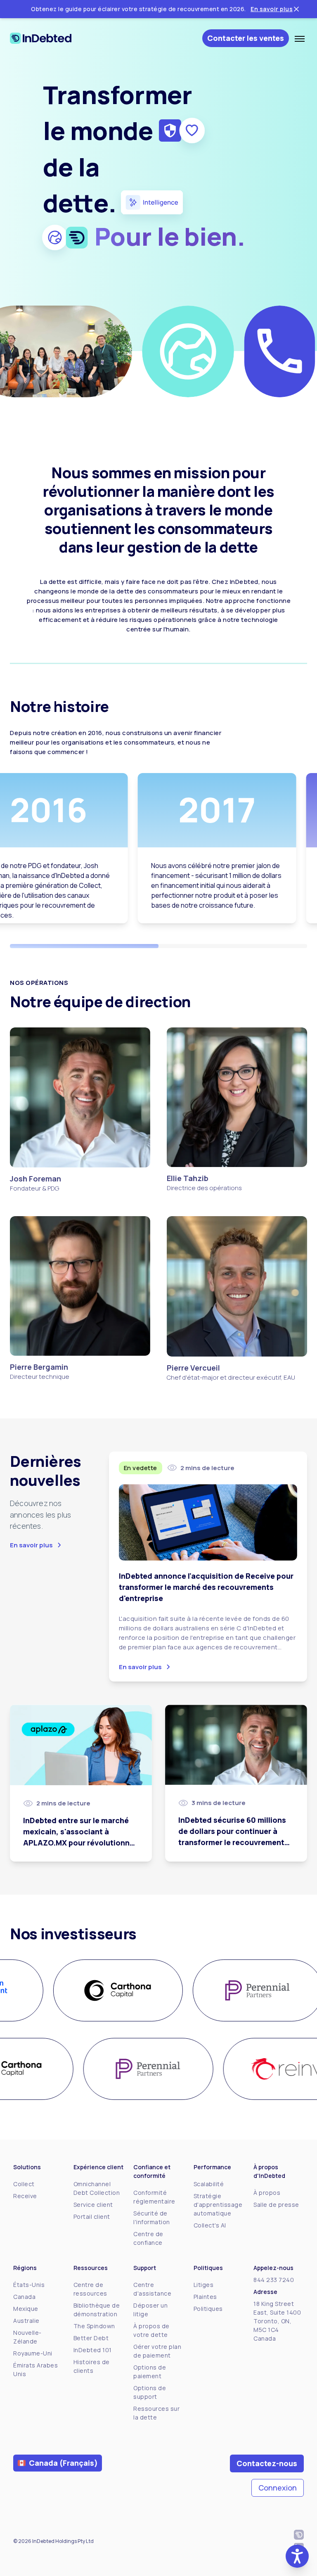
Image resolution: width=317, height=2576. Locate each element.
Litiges (204, 2285)
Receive (25, 2196)
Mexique (26, 2309)
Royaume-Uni (33, 2353)
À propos (267, 2193)
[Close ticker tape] (296, 9)
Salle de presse (276, 2205)
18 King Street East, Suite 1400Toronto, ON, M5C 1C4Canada (277, 2321)
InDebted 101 (93, 2350)
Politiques (208, 2309)
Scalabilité (209, 2184)
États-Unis (29, 2285)
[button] (297, 2556)
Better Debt (91, 2338)
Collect (24, 2184)
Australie (26, 2321)
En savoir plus (272, 9)
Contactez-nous (267, 2463)
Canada (24, 2297)
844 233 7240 (274, 2280)
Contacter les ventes (246, 38)
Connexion (278, 2488)
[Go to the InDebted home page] (48, 38)
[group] (108, 1990)
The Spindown (94, 2326)
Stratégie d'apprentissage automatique (218, 2205)
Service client (93, 2205)
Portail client (92, 2217)
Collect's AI (210, 2225)
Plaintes (205, 2297)
